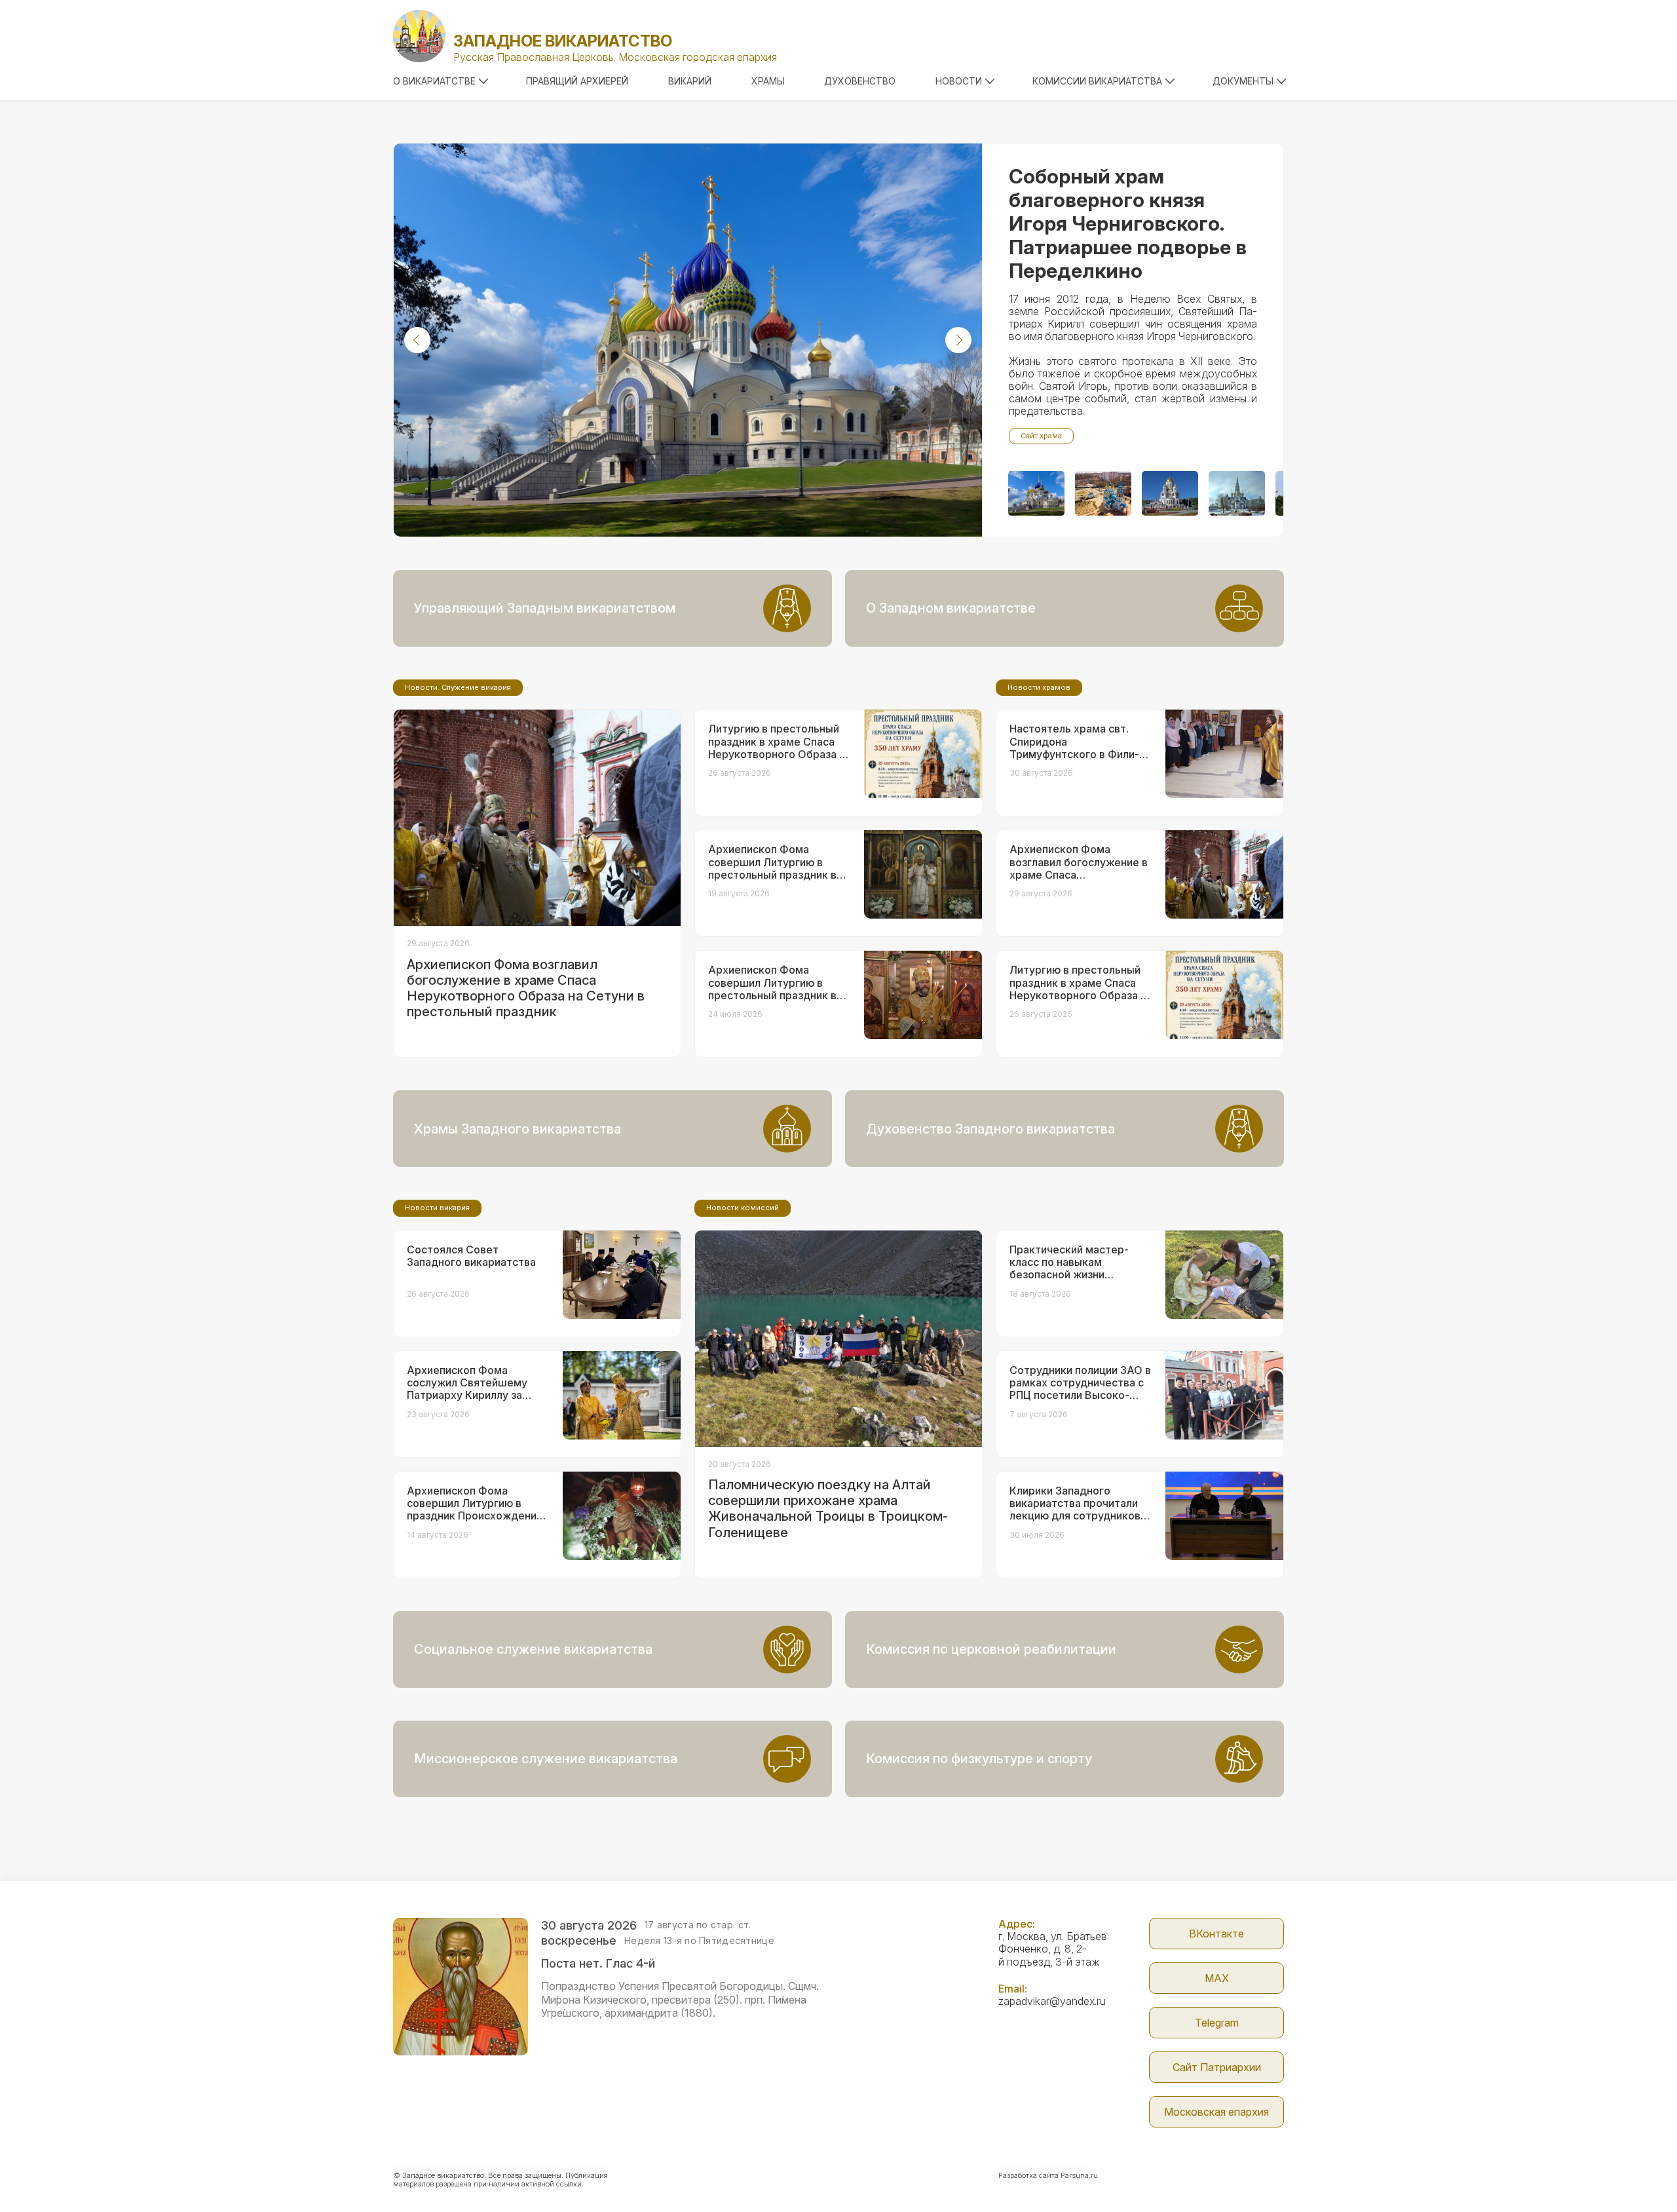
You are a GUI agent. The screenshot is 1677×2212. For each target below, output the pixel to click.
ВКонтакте (1216, 1934)
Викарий (690, 81)
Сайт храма (1041, 436)
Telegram (1217, 2023)
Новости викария (437, 1208)
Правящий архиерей (577, 81)
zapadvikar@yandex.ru (1052, 2001)
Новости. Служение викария (458, 687)
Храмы (768, 81)
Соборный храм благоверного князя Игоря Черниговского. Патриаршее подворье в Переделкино (1128, 223)
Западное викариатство (563, 41)
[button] (417, 340)
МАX (1217, 1978)
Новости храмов (1039, 687)
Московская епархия (1216, 2112)
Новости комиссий (743, 1208)
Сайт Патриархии (1217, 2067)
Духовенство (860, 81)
